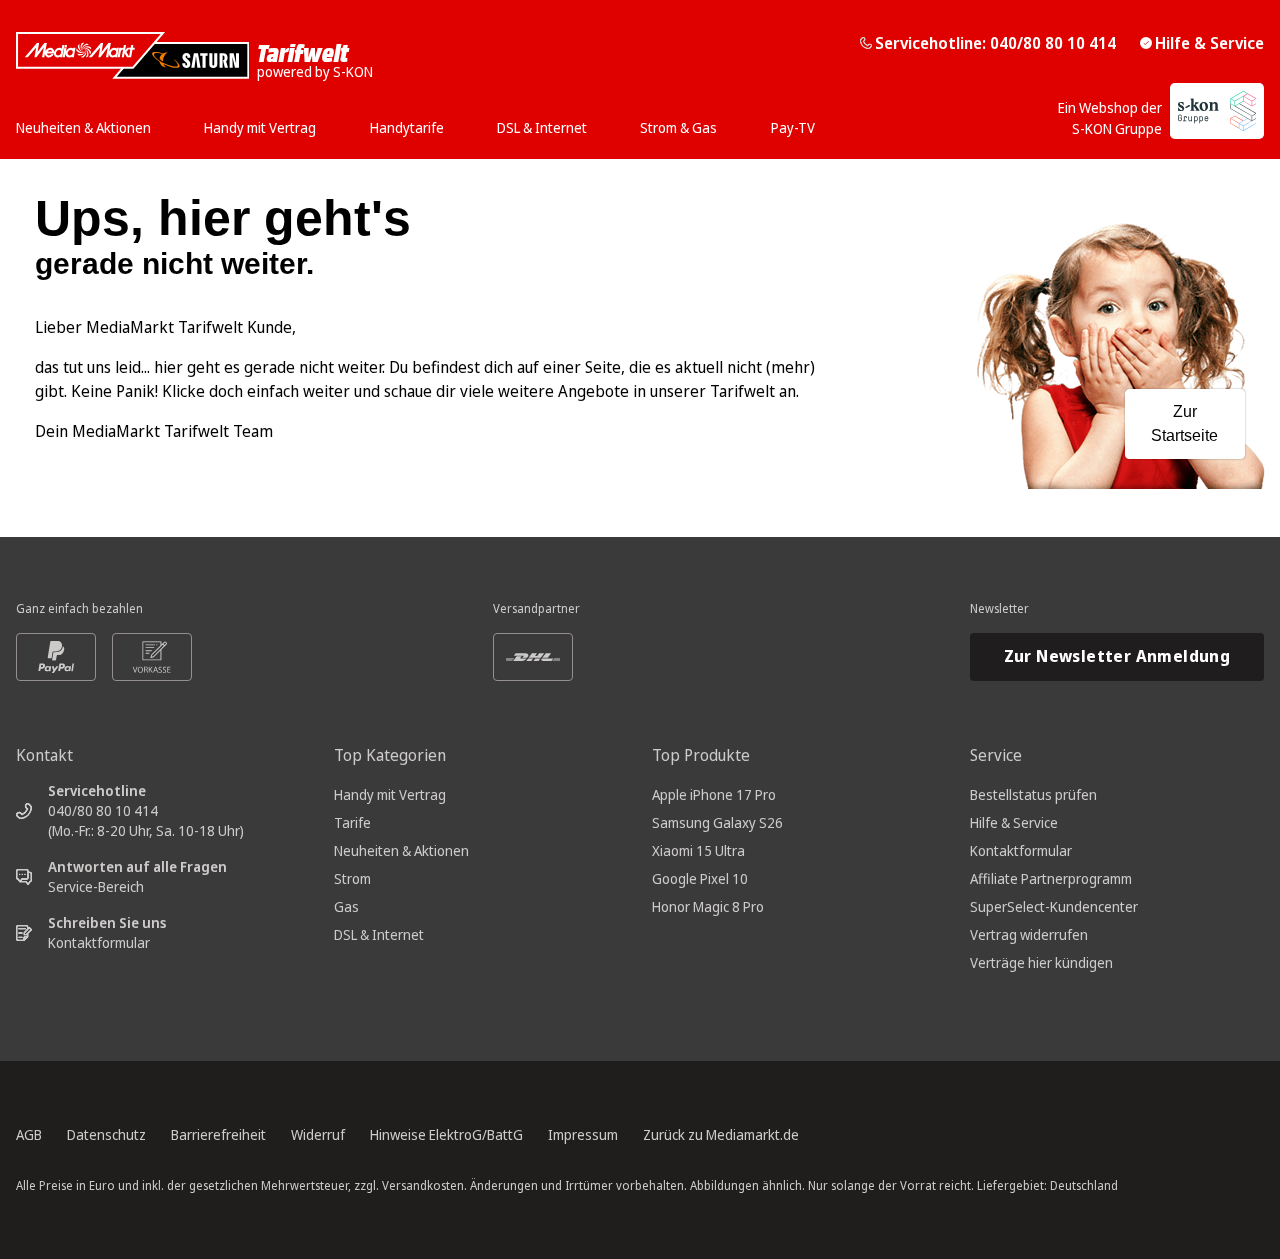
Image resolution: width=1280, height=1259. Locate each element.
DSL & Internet (379, 934)
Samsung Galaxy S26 (717, 822)
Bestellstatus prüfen (1033, 794)
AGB (29, 1134)
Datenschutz (106, 1134)
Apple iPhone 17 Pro (714, 794)
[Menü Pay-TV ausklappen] (821, 121)
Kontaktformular (99, 942)
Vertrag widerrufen (1029, 934)
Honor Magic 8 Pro (708, 906)
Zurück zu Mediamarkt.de (721, 1134)
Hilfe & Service (1209, 43)
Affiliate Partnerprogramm (1051, 878)
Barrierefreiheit (218, 1134)
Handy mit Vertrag (390, 794)
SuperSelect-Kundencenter (1054, 906)
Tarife (352, 822)
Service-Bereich (96, 886)
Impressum (583, 1134)
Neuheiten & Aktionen (401, 850)
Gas (346, 906)
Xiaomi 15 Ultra (698, 850)
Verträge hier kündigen (1041, 962)
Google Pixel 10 (700, 878)
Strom (352, 878)
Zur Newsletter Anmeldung (1117, 656)
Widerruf (318, 1134)
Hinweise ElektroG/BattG (446, 1134)
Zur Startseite (1184, 423)
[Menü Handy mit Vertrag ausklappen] (322, 121)
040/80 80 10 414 (103, 810)
